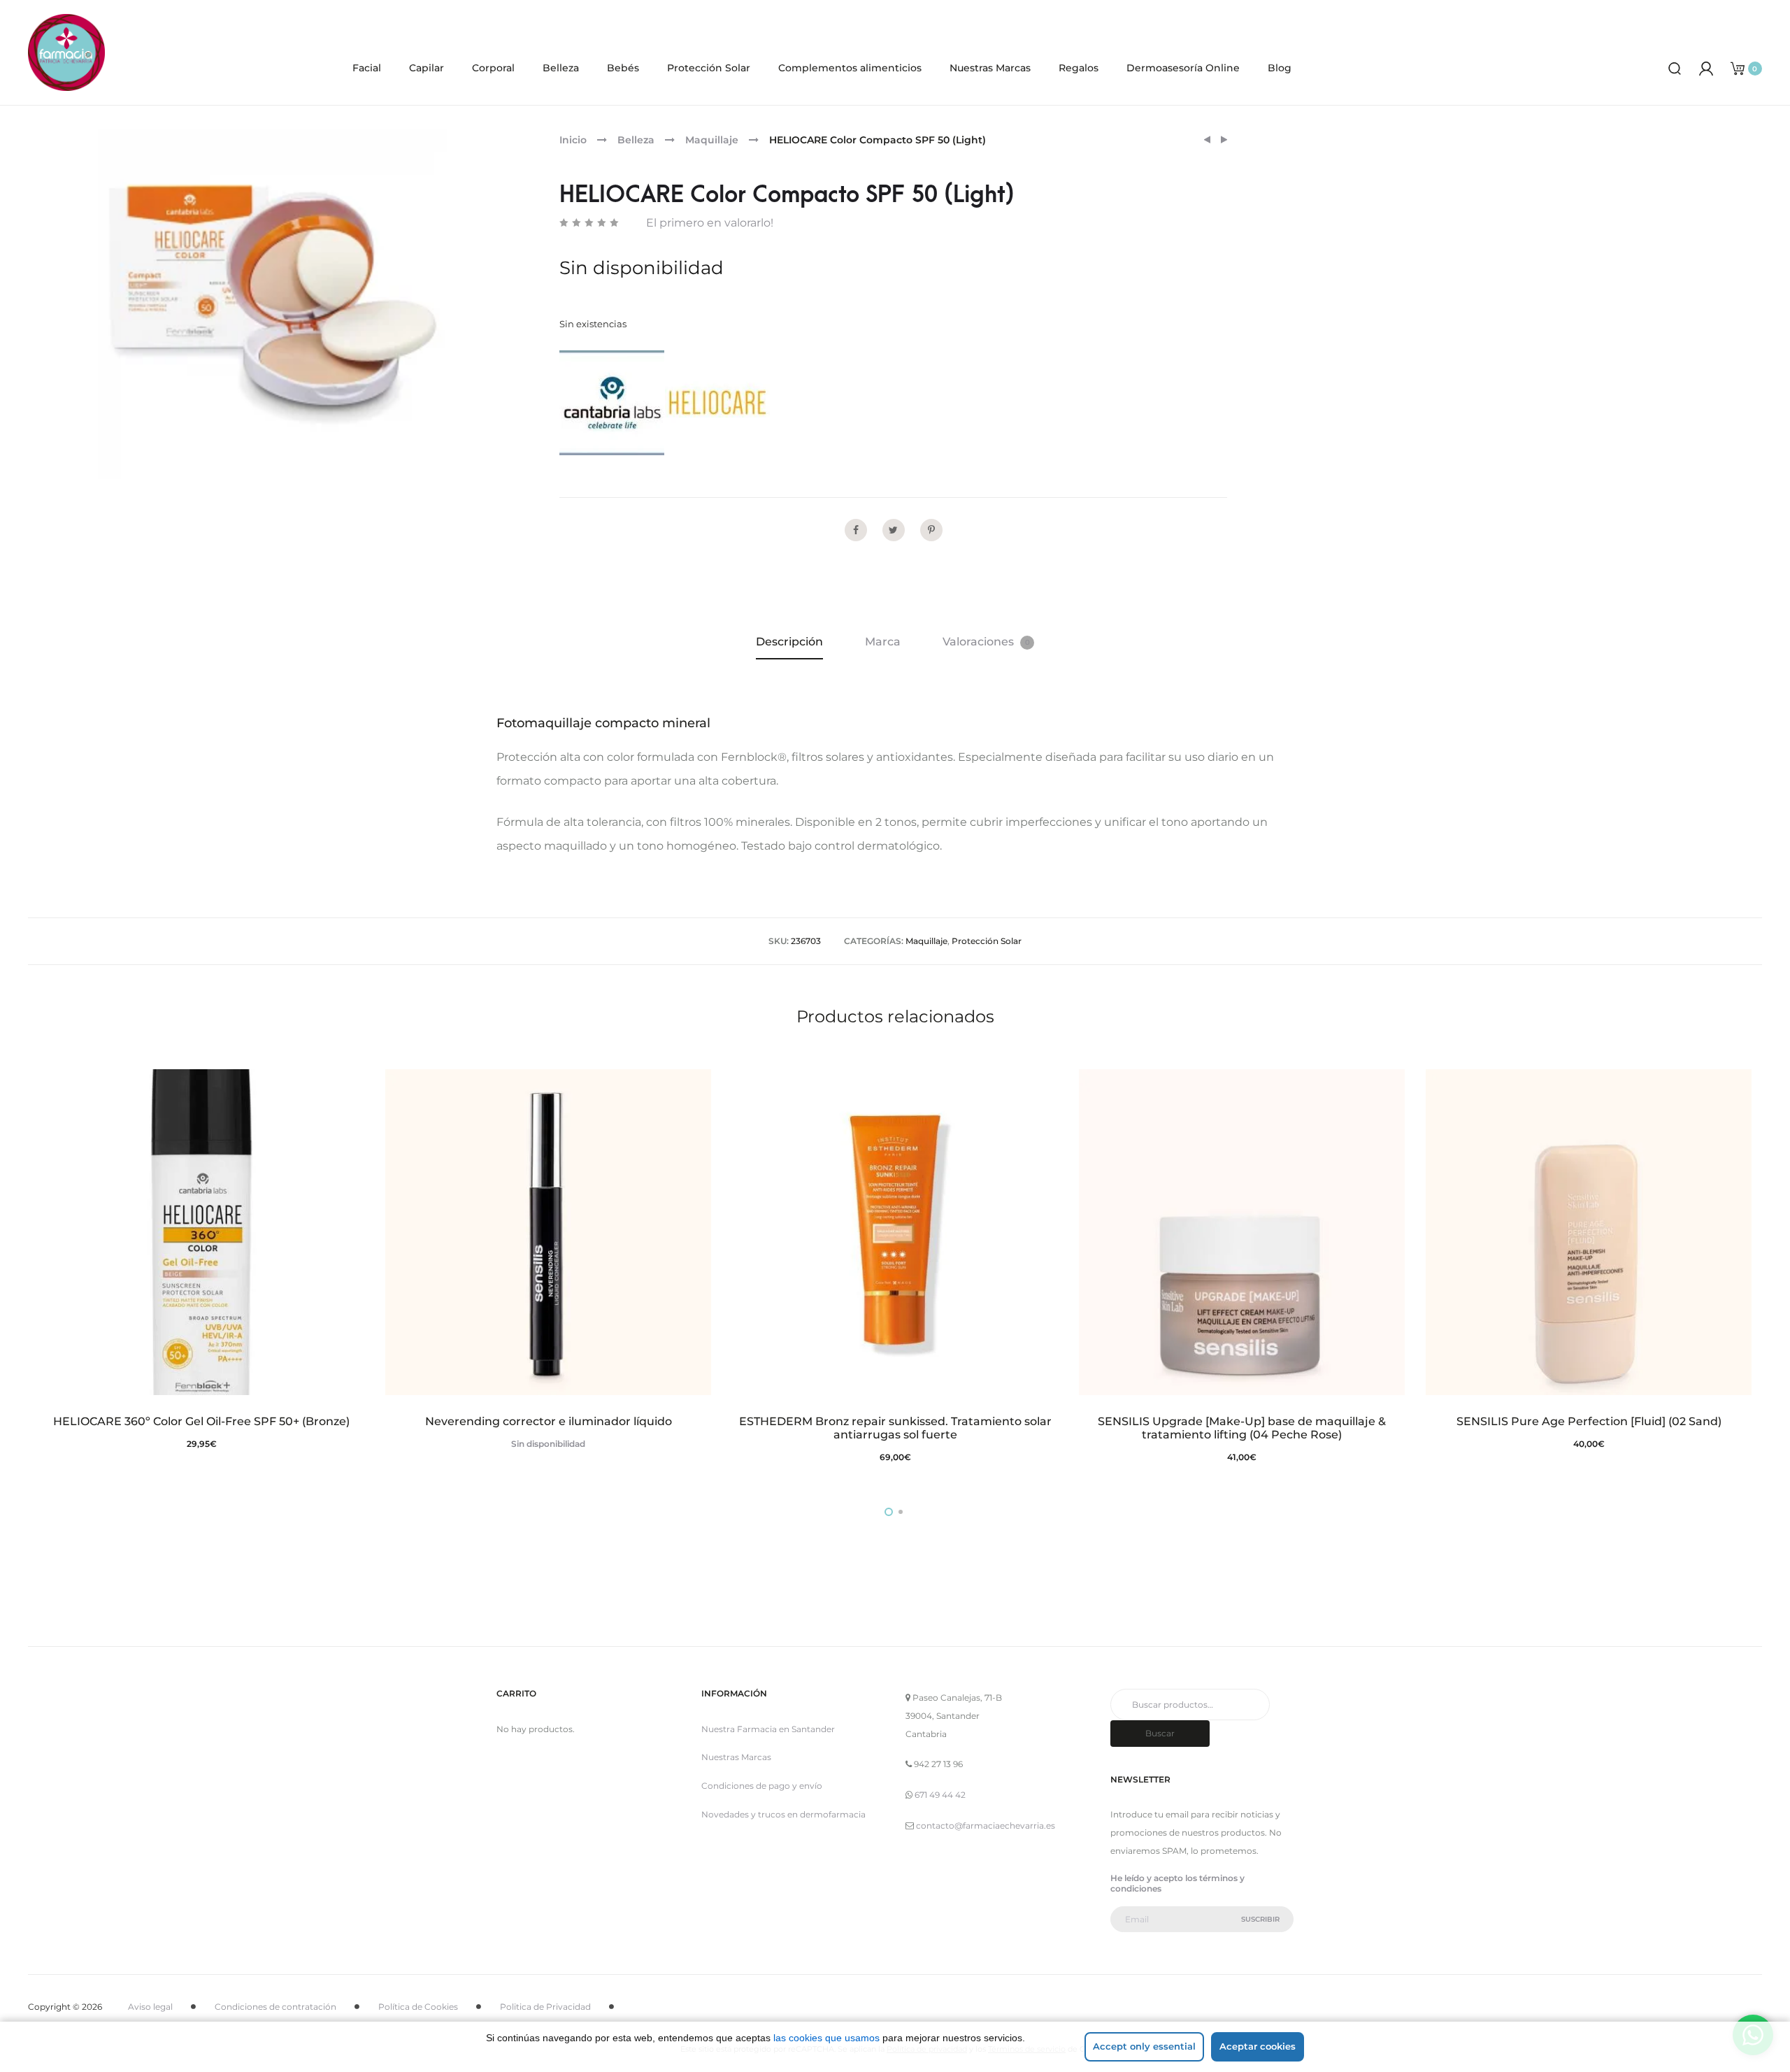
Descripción (789, 642)
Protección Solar (709, 68)
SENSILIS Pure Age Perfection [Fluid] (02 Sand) (1589, 1421)
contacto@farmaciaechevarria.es (986, 1825)
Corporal (493, 68)
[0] (1738, 67)
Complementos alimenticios (850, 68)
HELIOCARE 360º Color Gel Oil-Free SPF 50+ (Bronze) (201, 1421)
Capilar (427, 68)
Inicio (573, 140)
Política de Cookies (418, 2007)
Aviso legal (150, 2007)
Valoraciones (986, 642)
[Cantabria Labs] (612, 403)
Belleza (561, 68)
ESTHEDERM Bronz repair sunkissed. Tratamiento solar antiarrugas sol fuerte (895, 1428)
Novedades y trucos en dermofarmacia (783, 1814)
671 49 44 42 (940, 1795)
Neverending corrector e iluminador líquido (549, 1421)
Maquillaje (712, 140)
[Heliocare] (717, 403)
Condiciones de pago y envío (762, 1786)
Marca (883, 642)
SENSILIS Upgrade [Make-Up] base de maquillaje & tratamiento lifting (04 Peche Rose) (1242, 1428)
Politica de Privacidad (545, 2007)
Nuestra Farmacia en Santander (768, 1729)
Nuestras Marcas (990, 68)
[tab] (789, 642)
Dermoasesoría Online (1183, 68)
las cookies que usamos (826, 2038)
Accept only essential (1144, 2046)
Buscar (1160, 1733)
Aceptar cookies (1258, 2046)
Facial (367, 68)
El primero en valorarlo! (710, 223)
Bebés (623, 68)
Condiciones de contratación (275, 2007)
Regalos (1079, 68)
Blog (1280, 68)
